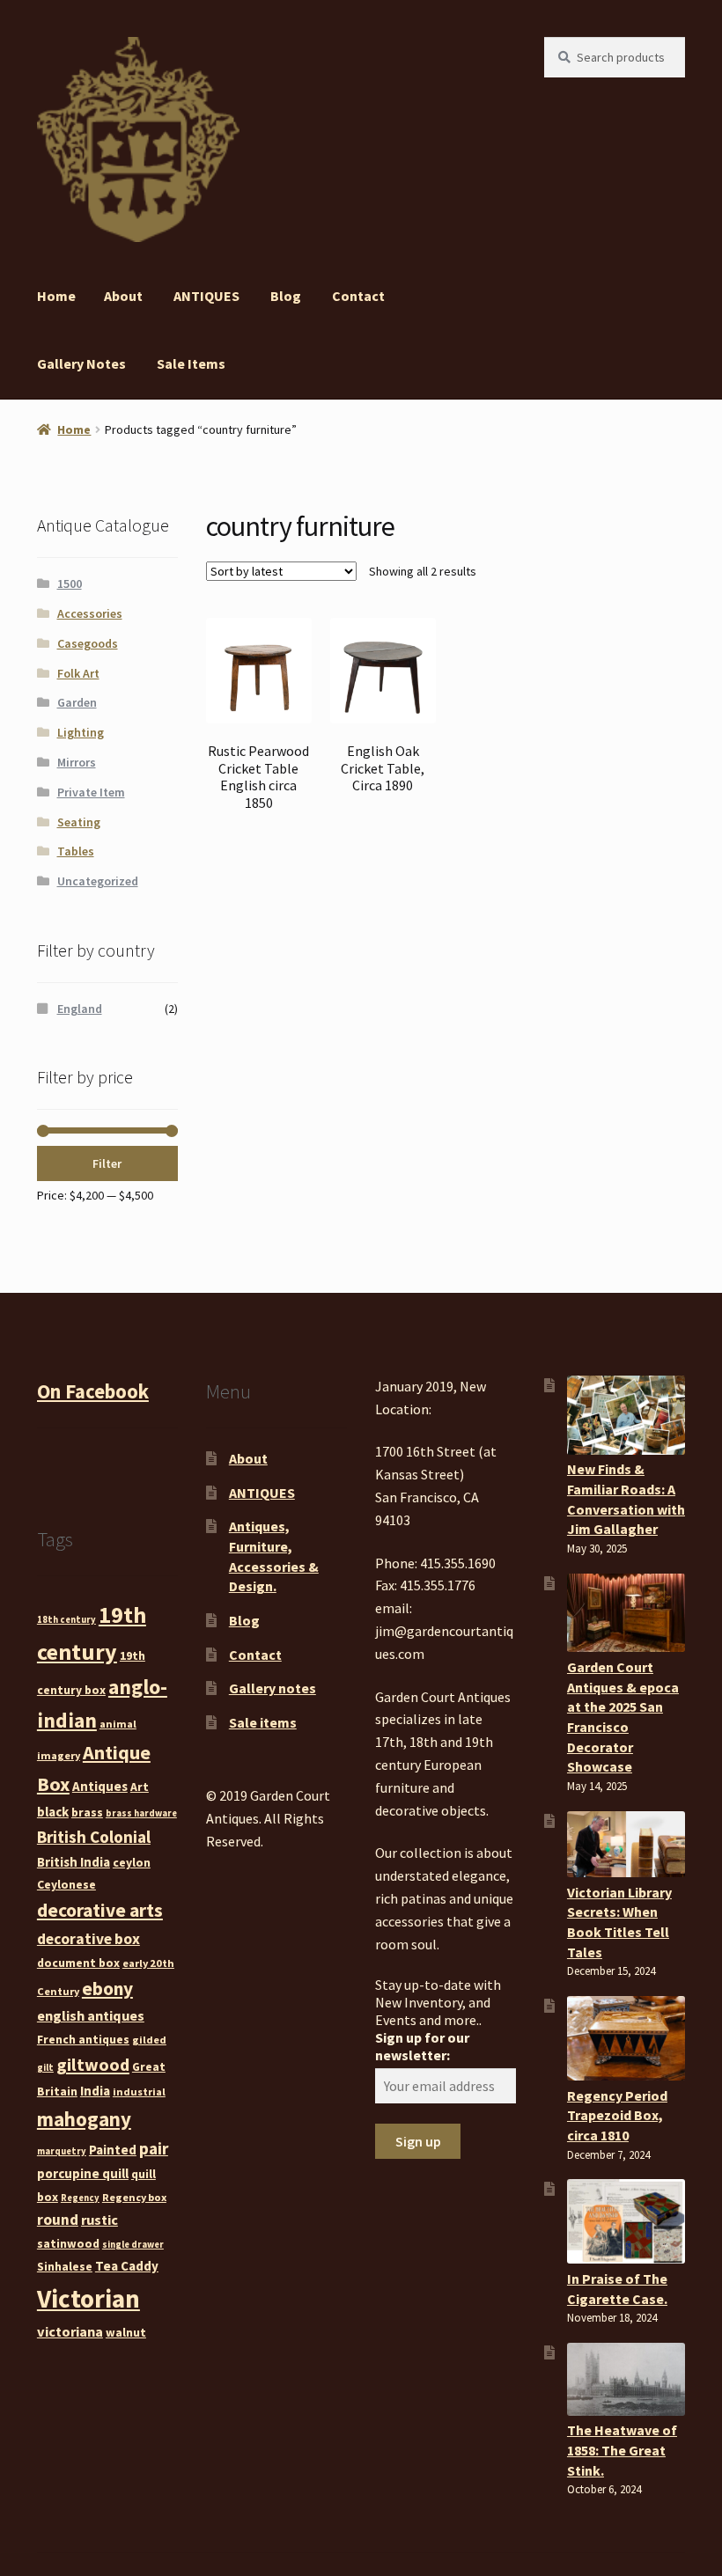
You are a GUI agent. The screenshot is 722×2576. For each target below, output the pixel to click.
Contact (358, 296)
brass (87, 1812)
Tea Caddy (127, 2266)
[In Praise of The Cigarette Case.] (626, 2221)
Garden (77, 702)
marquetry (62, 2151)
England (80, 1009)
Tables (76, 851)
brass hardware (141, 1813)
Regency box (134, 2197)
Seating (79, 822)
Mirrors (77, 762)
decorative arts (100, 1910)
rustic (99, 2220)
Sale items (191, 363)
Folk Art (78, 673)
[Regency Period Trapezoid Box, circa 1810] (626, 2038)
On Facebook (93, 1391)
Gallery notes (81, 363)
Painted (113, 2150)
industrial (139, 2092)
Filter (107, 1163)
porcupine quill (83, 2173)
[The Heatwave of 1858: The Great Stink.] (626, 2379)
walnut (126, 2332)
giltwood (93, 2064)
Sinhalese (65, 2266)
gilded (149, 2040)
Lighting (81, 732)
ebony (107, 1989)
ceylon (132, 1862)
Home (56, 296)
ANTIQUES (206, 296)
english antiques (91, 2015)
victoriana (70, 2331)
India (95, 2091)
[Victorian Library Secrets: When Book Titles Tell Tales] (626, 1845)
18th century (66, 1620)
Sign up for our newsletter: (422, 2046)
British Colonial (94, 1837)
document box (78, 1963)
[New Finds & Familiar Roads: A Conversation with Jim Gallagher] (626, 1415)
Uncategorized (98, 881)
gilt (45, 2068)
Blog (286, 296)
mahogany (84, 2119)
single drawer (133, 2245)
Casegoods (88, 643)
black (53, 1812)
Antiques (100, 1786)
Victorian (88, 2298)
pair (154, 2148)
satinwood (68, 2243)
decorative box (88, 1939)
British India (74, 1862)
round (58, 2220)
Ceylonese (66, 1884)
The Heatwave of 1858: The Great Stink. (622, 2450)
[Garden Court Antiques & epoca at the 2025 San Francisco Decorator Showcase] (626, 1613)
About (123, 296)
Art (140, 1787)
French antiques (83, 2039)
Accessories (90, 613)
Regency (80, 2198)
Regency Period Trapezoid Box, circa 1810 (617, 2115)
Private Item (91, 792)
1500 (70, 583)
